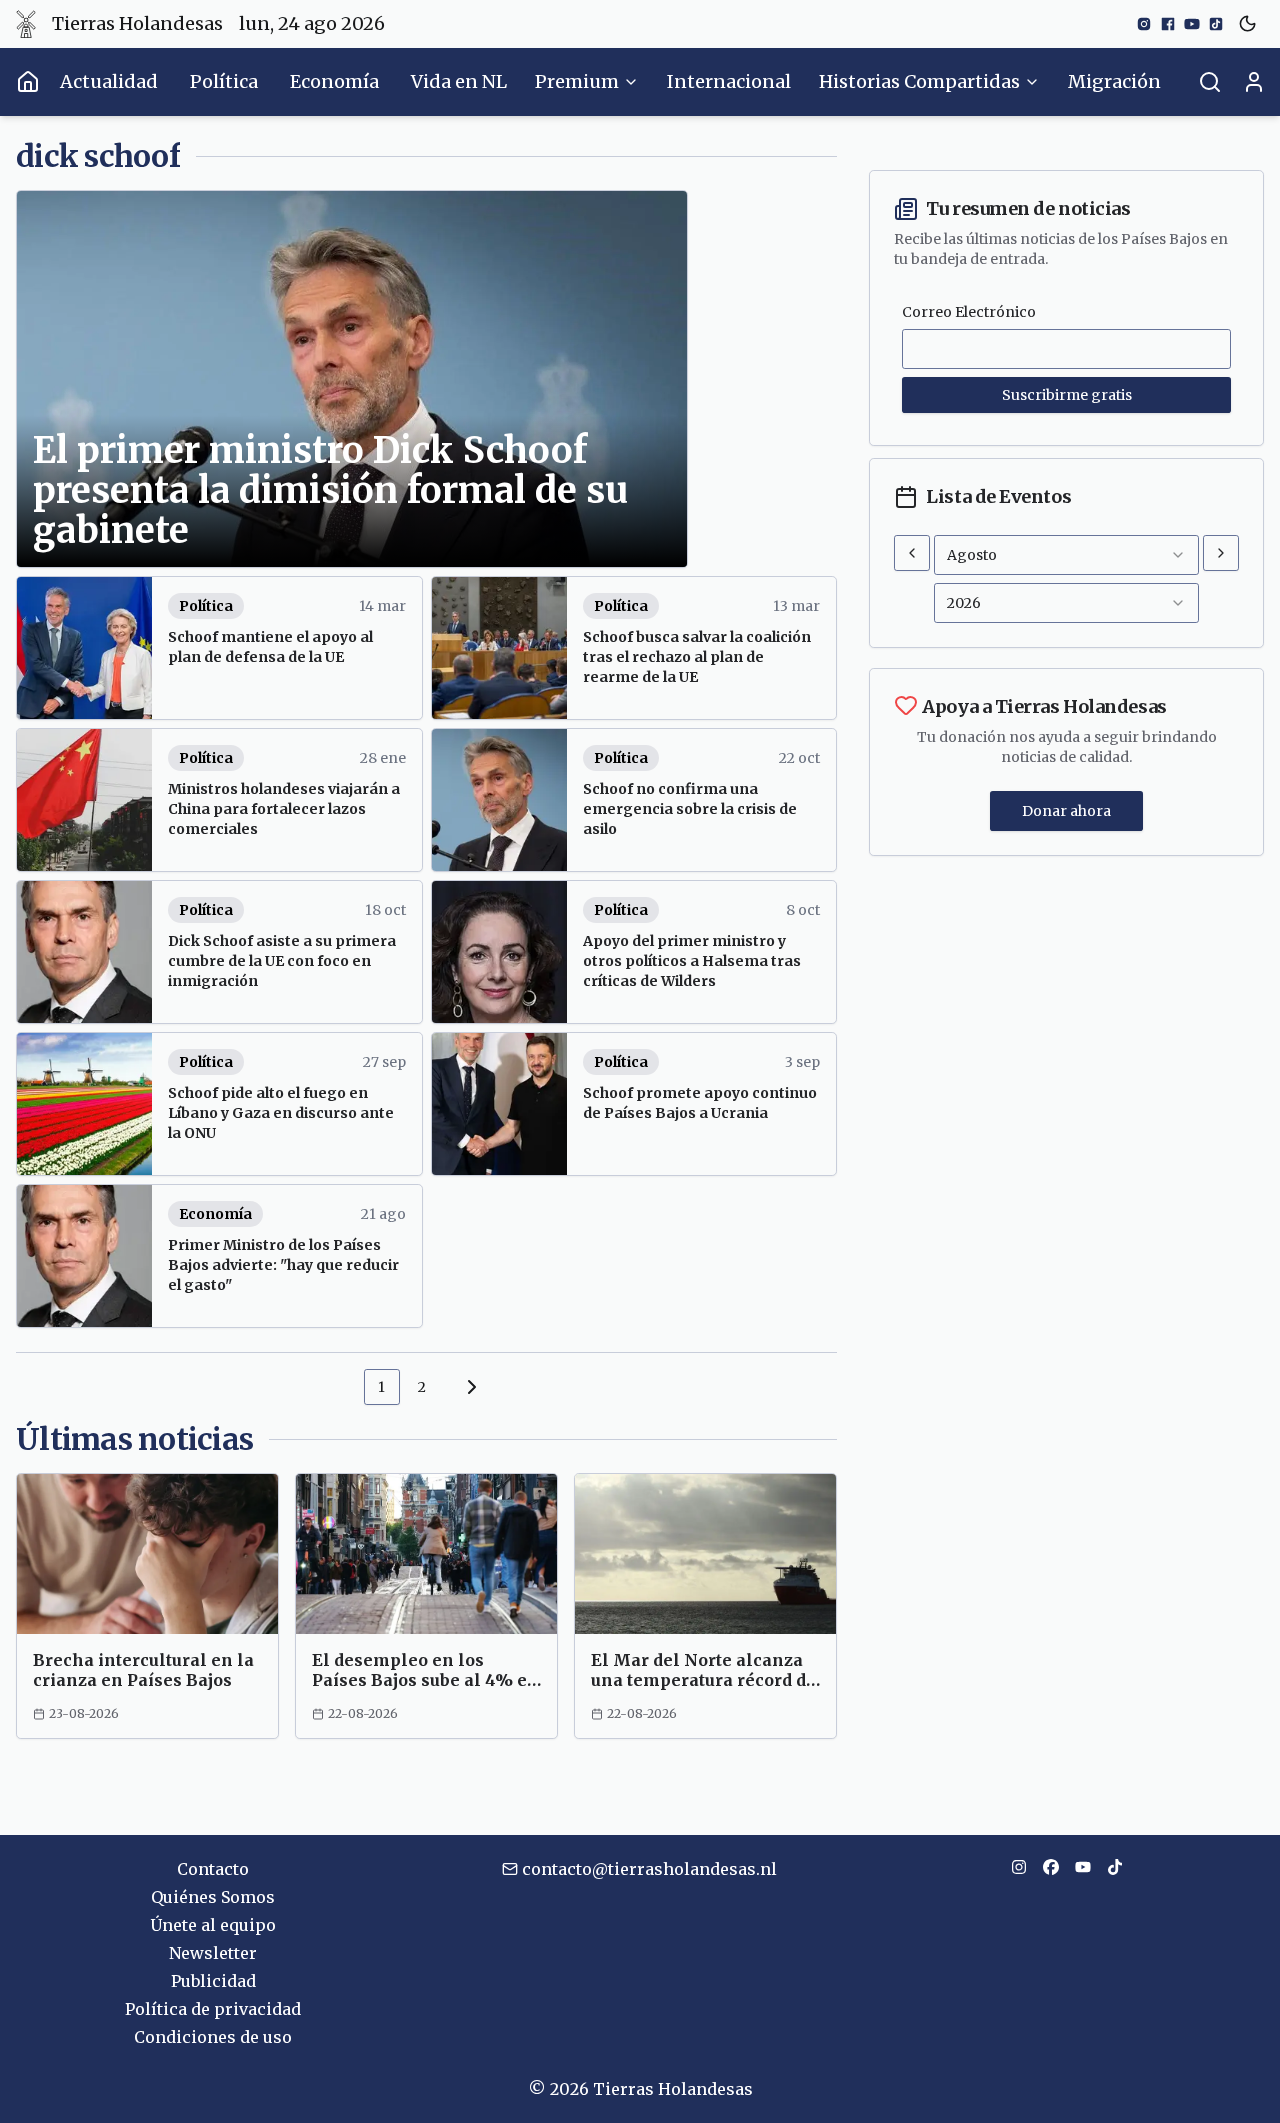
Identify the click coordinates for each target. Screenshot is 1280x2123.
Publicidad (213, 1981)
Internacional (729, 81)
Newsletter (213, 1953)
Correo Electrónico (969, 312)
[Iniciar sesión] (1254, 82)
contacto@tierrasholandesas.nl (649, 1869)
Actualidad (109, 81)
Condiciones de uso (213, 2037)
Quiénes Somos (213, 1897)
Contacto (213, 1869)
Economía (334, 81)
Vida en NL (459, 81)
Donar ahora (1066, 811)
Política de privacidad (213, 2009)
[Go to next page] (469, 1387)
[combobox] (1066, 555)
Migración (1114, 81)
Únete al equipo (213, 1925)
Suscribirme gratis (1067, 395)
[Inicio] (28, 82)
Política (224, 81)
